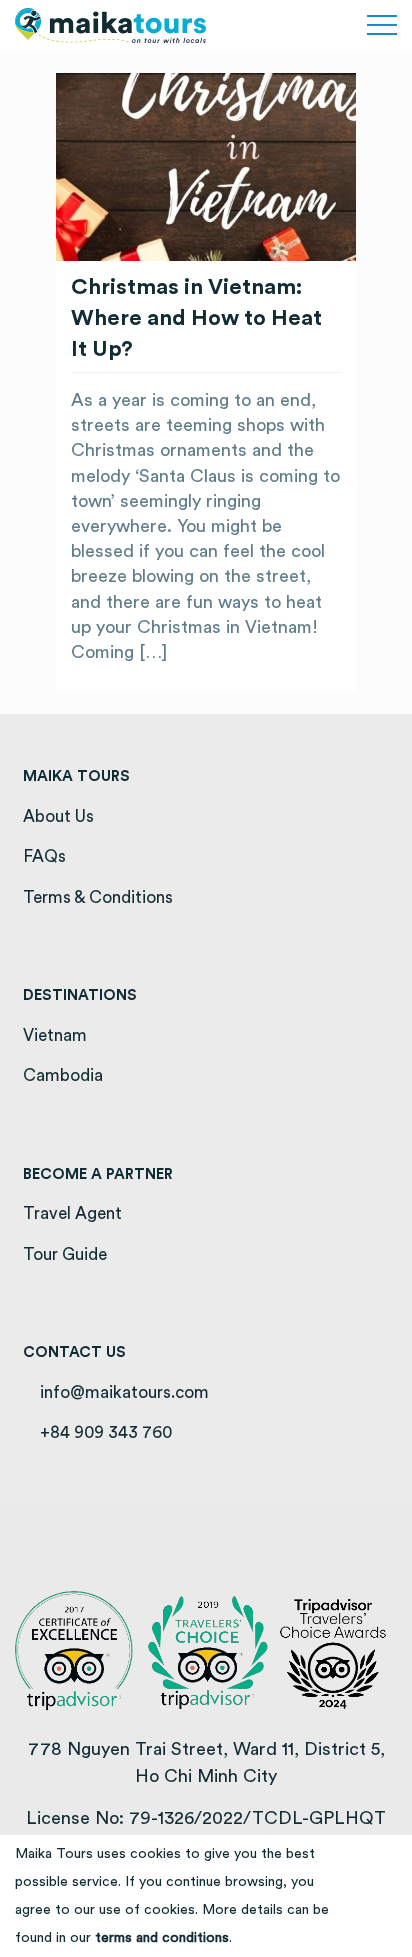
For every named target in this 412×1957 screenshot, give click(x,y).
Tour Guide (65, 1254)
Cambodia (63, 1075)
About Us (58, 816)
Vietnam (55, 1035)
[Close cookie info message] (388, 1896)
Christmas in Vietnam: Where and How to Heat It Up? (196, 318)
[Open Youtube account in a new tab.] (322, 25)
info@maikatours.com (122, 1392)
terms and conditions (162, 1938)
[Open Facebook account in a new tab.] (277, 25)
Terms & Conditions (98, 897)
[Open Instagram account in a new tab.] (300, 25)
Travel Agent (72, 1213)
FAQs (44, 856)
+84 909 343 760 (104, 1432)
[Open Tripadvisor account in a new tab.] (345, 25)
